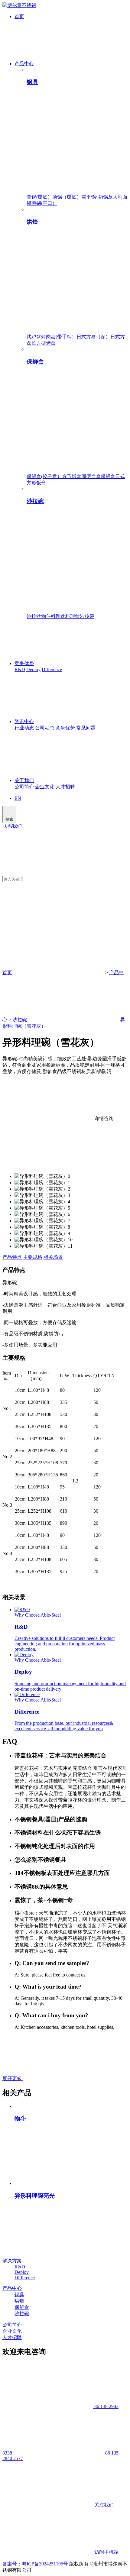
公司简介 (24, 787)
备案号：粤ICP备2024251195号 (35, 2564)
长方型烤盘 (44, 343)
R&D (20, 669)
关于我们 (24, 780)
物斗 (46, 616)
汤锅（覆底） (67, 197)
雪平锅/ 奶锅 (95, 197)
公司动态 (45, 728)
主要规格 (33, 1257)
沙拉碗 (87, 616)
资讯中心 (24, 721)
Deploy (33, 669)
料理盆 (58, 616)
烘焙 (19, 2301)
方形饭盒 (72, 476)
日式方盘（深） (93, 337)
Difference (52, 669)
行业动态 (24, 728)
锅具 (19, 2295)
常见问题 (86, 728)
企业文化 (45, 787)
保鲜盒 (108, 476)
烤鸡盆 (34, 337)
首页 (19, 16)
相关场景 (53, 1257)
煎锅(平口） (44, 203)
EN (18, 798)
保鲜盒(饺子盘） (44, 476)
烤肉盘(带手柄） (59, 337)
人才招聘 (65, 787)
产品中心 (24, 64)
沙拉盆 (34, 616)
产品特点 (12, 1257)
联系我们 (12, 826)
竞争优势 (24, 663)
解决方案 (12, 2261)
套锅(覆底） (39, 197)
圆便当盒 (91, 476)
